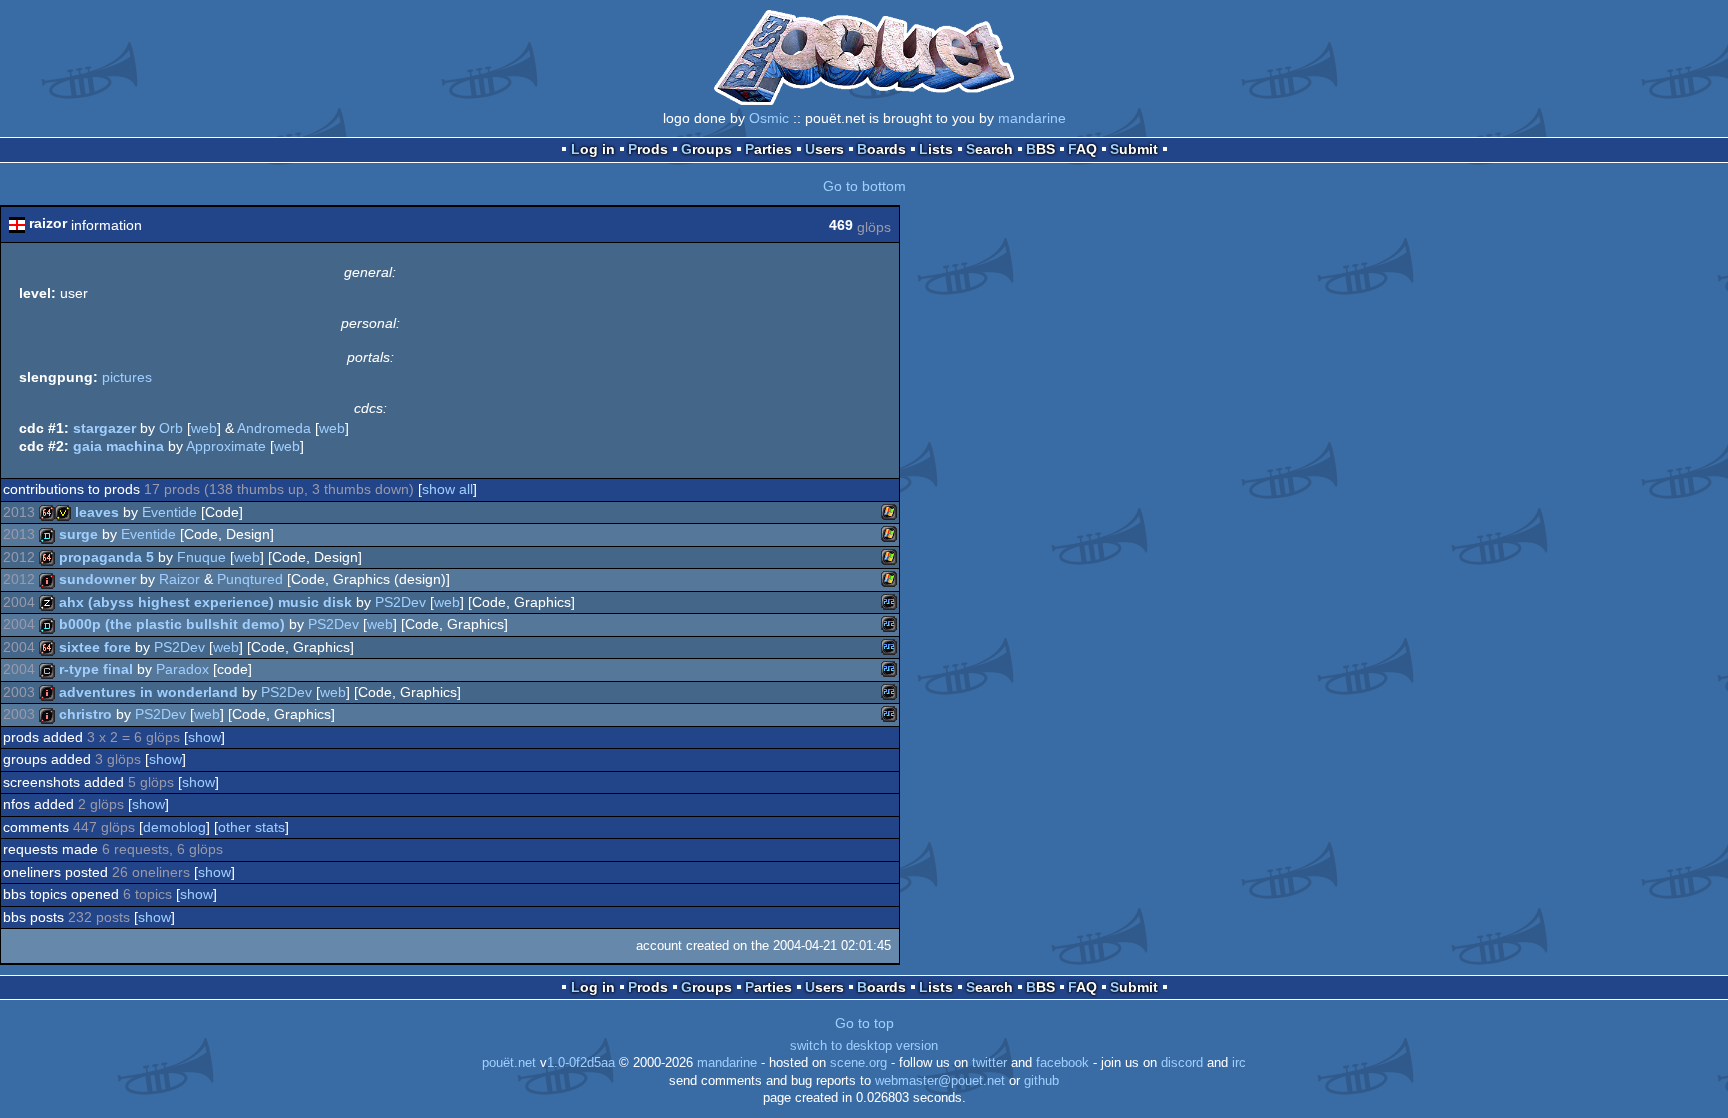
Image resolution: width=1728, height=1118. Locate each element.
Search (989, 149)
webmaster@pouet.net (940, 1081)
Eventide (169, 512)
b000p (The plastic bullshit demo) (172, 624)
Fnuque (201, 557)
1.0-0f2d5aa (581, 1063)
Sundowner (97, 579)
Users (824, 149)
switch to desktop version (864, 1046)
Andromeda (274, 428)
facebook (1062, 1063)
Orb (171, 428)
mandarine (1032, 118)
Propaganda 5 (106, 557)
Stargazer (104, 428)
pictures (127, 377)
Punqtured (250, 579)
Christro (85, 714)
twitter (989, 1063)
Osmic (769, 118)
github (1041, 1081)
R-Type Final (96, 669)
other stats (251, 827)
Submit (1134, 149)
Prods (648, 149)
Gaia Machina (118, 446)
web (204, 428)
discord (1182, 1063)
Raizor (179, 579)
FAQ (1082, 149)
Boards (881, 149)
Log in (593, 149)
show (204, 737)
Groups (706, 149)
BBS (1040, 149)
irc (1239, 1063)
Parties (768, 149)
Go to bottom (864, 186)
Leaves (97, 512)
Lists (936, 149)
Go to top (864, 1023)
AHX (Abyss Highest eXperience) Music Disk (205, 602)
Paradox (182, 669)
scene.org (858, 1063)
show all (447, 489)
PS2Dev (400, 602)
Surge (78, 534)
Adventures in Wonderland (148, 692)
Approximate (226, 446)
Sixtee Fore (95, 647)
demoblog (174, 827)
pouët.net (509, 1063)
